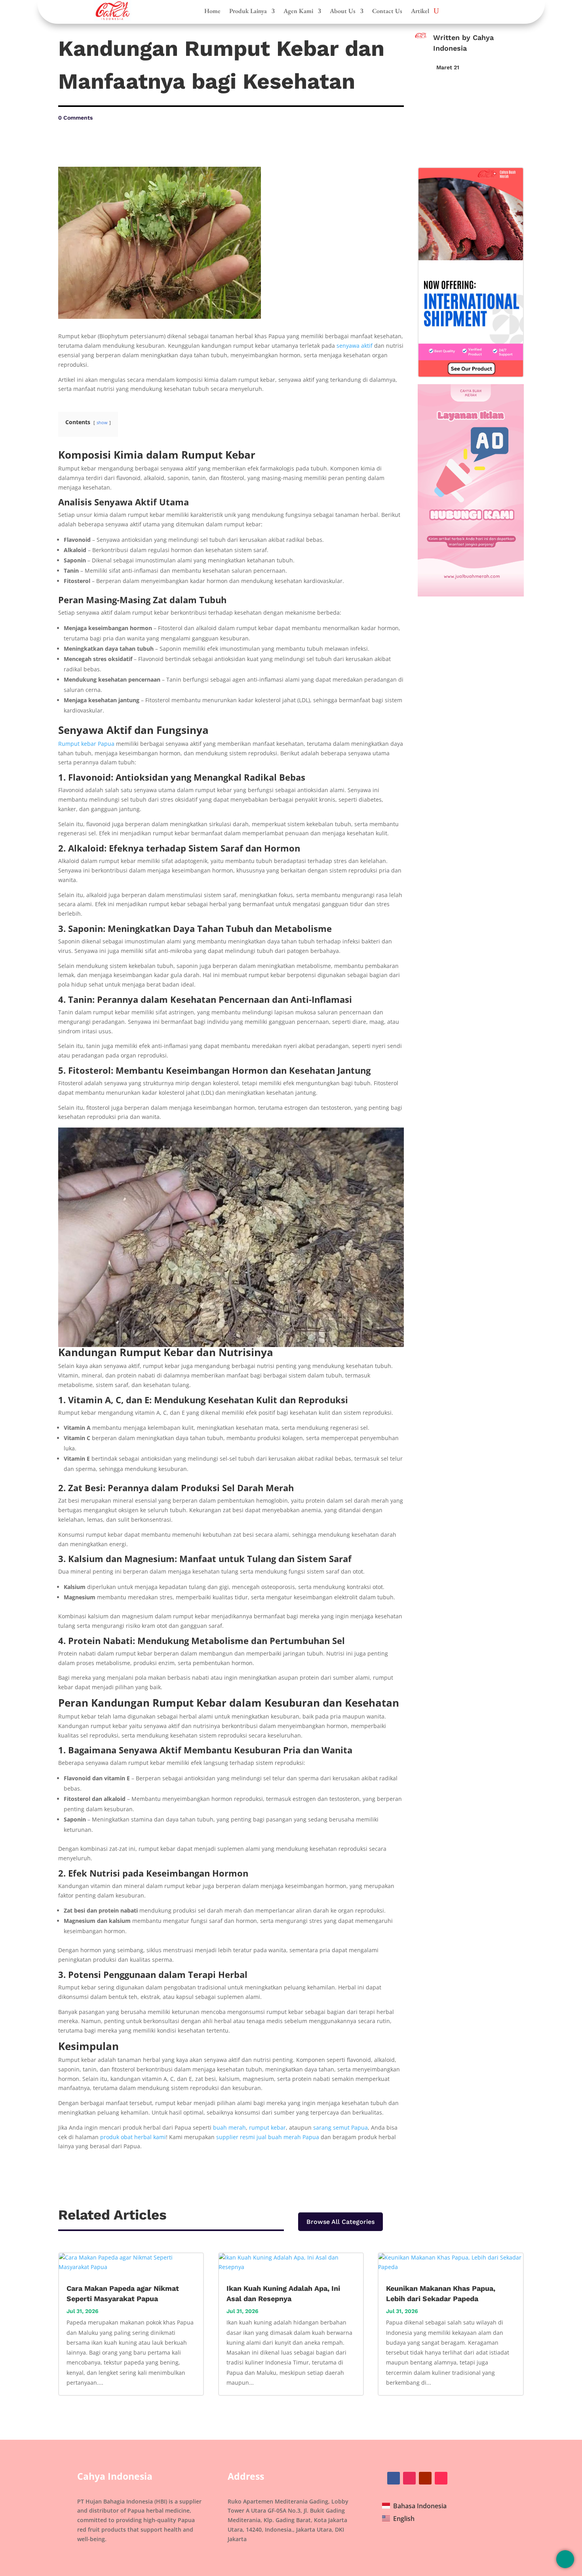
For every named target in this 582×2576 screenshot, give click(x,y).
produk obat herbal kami (133, 2137)
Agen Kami (298, 11)
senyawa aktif (355, 346)
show (102, 422)
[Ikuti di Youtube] (425, 2478)
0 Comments (75, 118)
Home (212, 11)
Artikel (420, 11)
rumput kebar (267, 2127)
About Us (343, 11)
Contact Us (387, 11)
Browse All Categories (340, 2222)
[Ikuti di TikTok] (441, 2478)
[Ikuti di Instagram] (409, 2478)
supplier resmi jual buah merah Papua (268, 2137)
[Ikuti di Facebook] (394, 2478)
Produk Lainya (248, 11)
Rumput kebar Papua (86, 744)
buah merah (229, 2127)
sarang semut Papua (340, 2127)
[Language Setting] (565, 2559)
